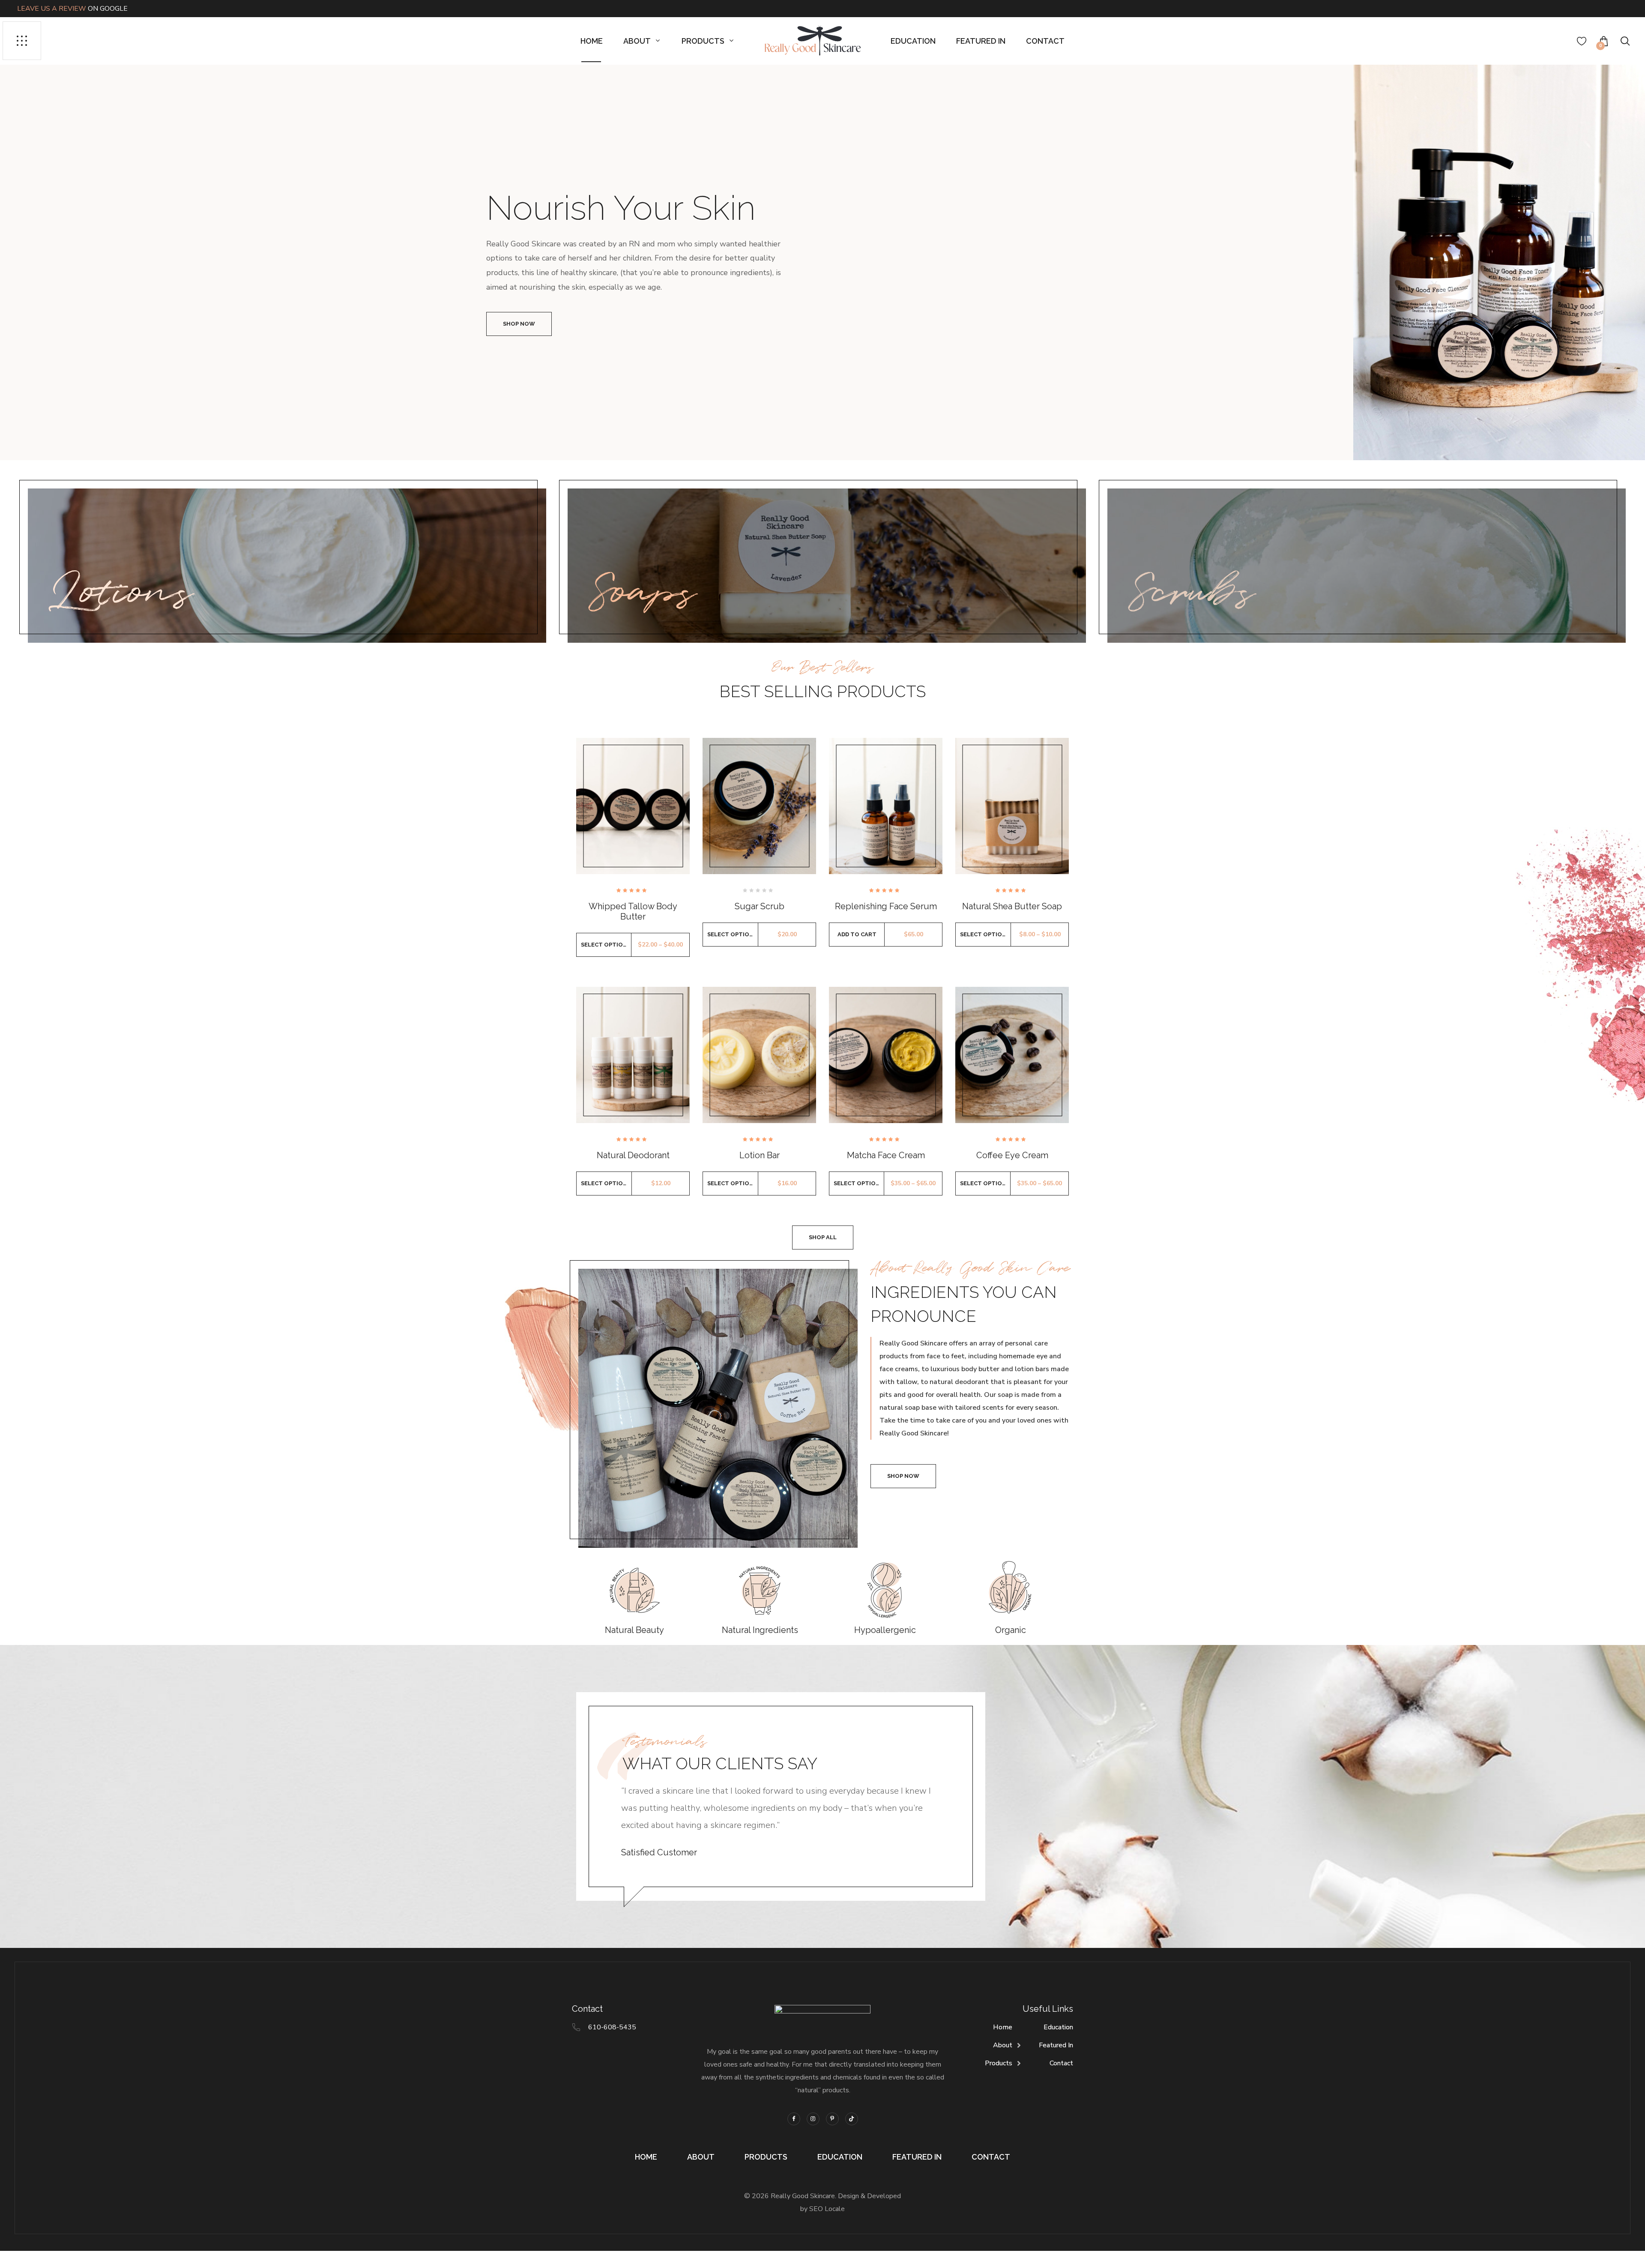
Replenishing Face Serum (886, 906)
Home (592, 41)
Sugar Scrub (760, 906)
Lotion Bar (760, 1155)
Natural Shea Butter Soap (1012, 906)
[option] (822, 262)
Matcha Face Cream (886, 1155)
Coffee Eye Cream (1012, 1155)
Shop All (823, 1237)
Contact (1045, 41)
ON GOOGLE (72, 9)
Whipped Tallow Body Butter (633, 911)
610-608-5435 (612, 2027)
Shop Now (519, 324)
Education (913, 41)
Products (703, 41)
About (637, 41)
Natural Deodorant (633, 1155)
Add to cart (857, 934)
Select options (606, 945)
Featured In (981, 41)
